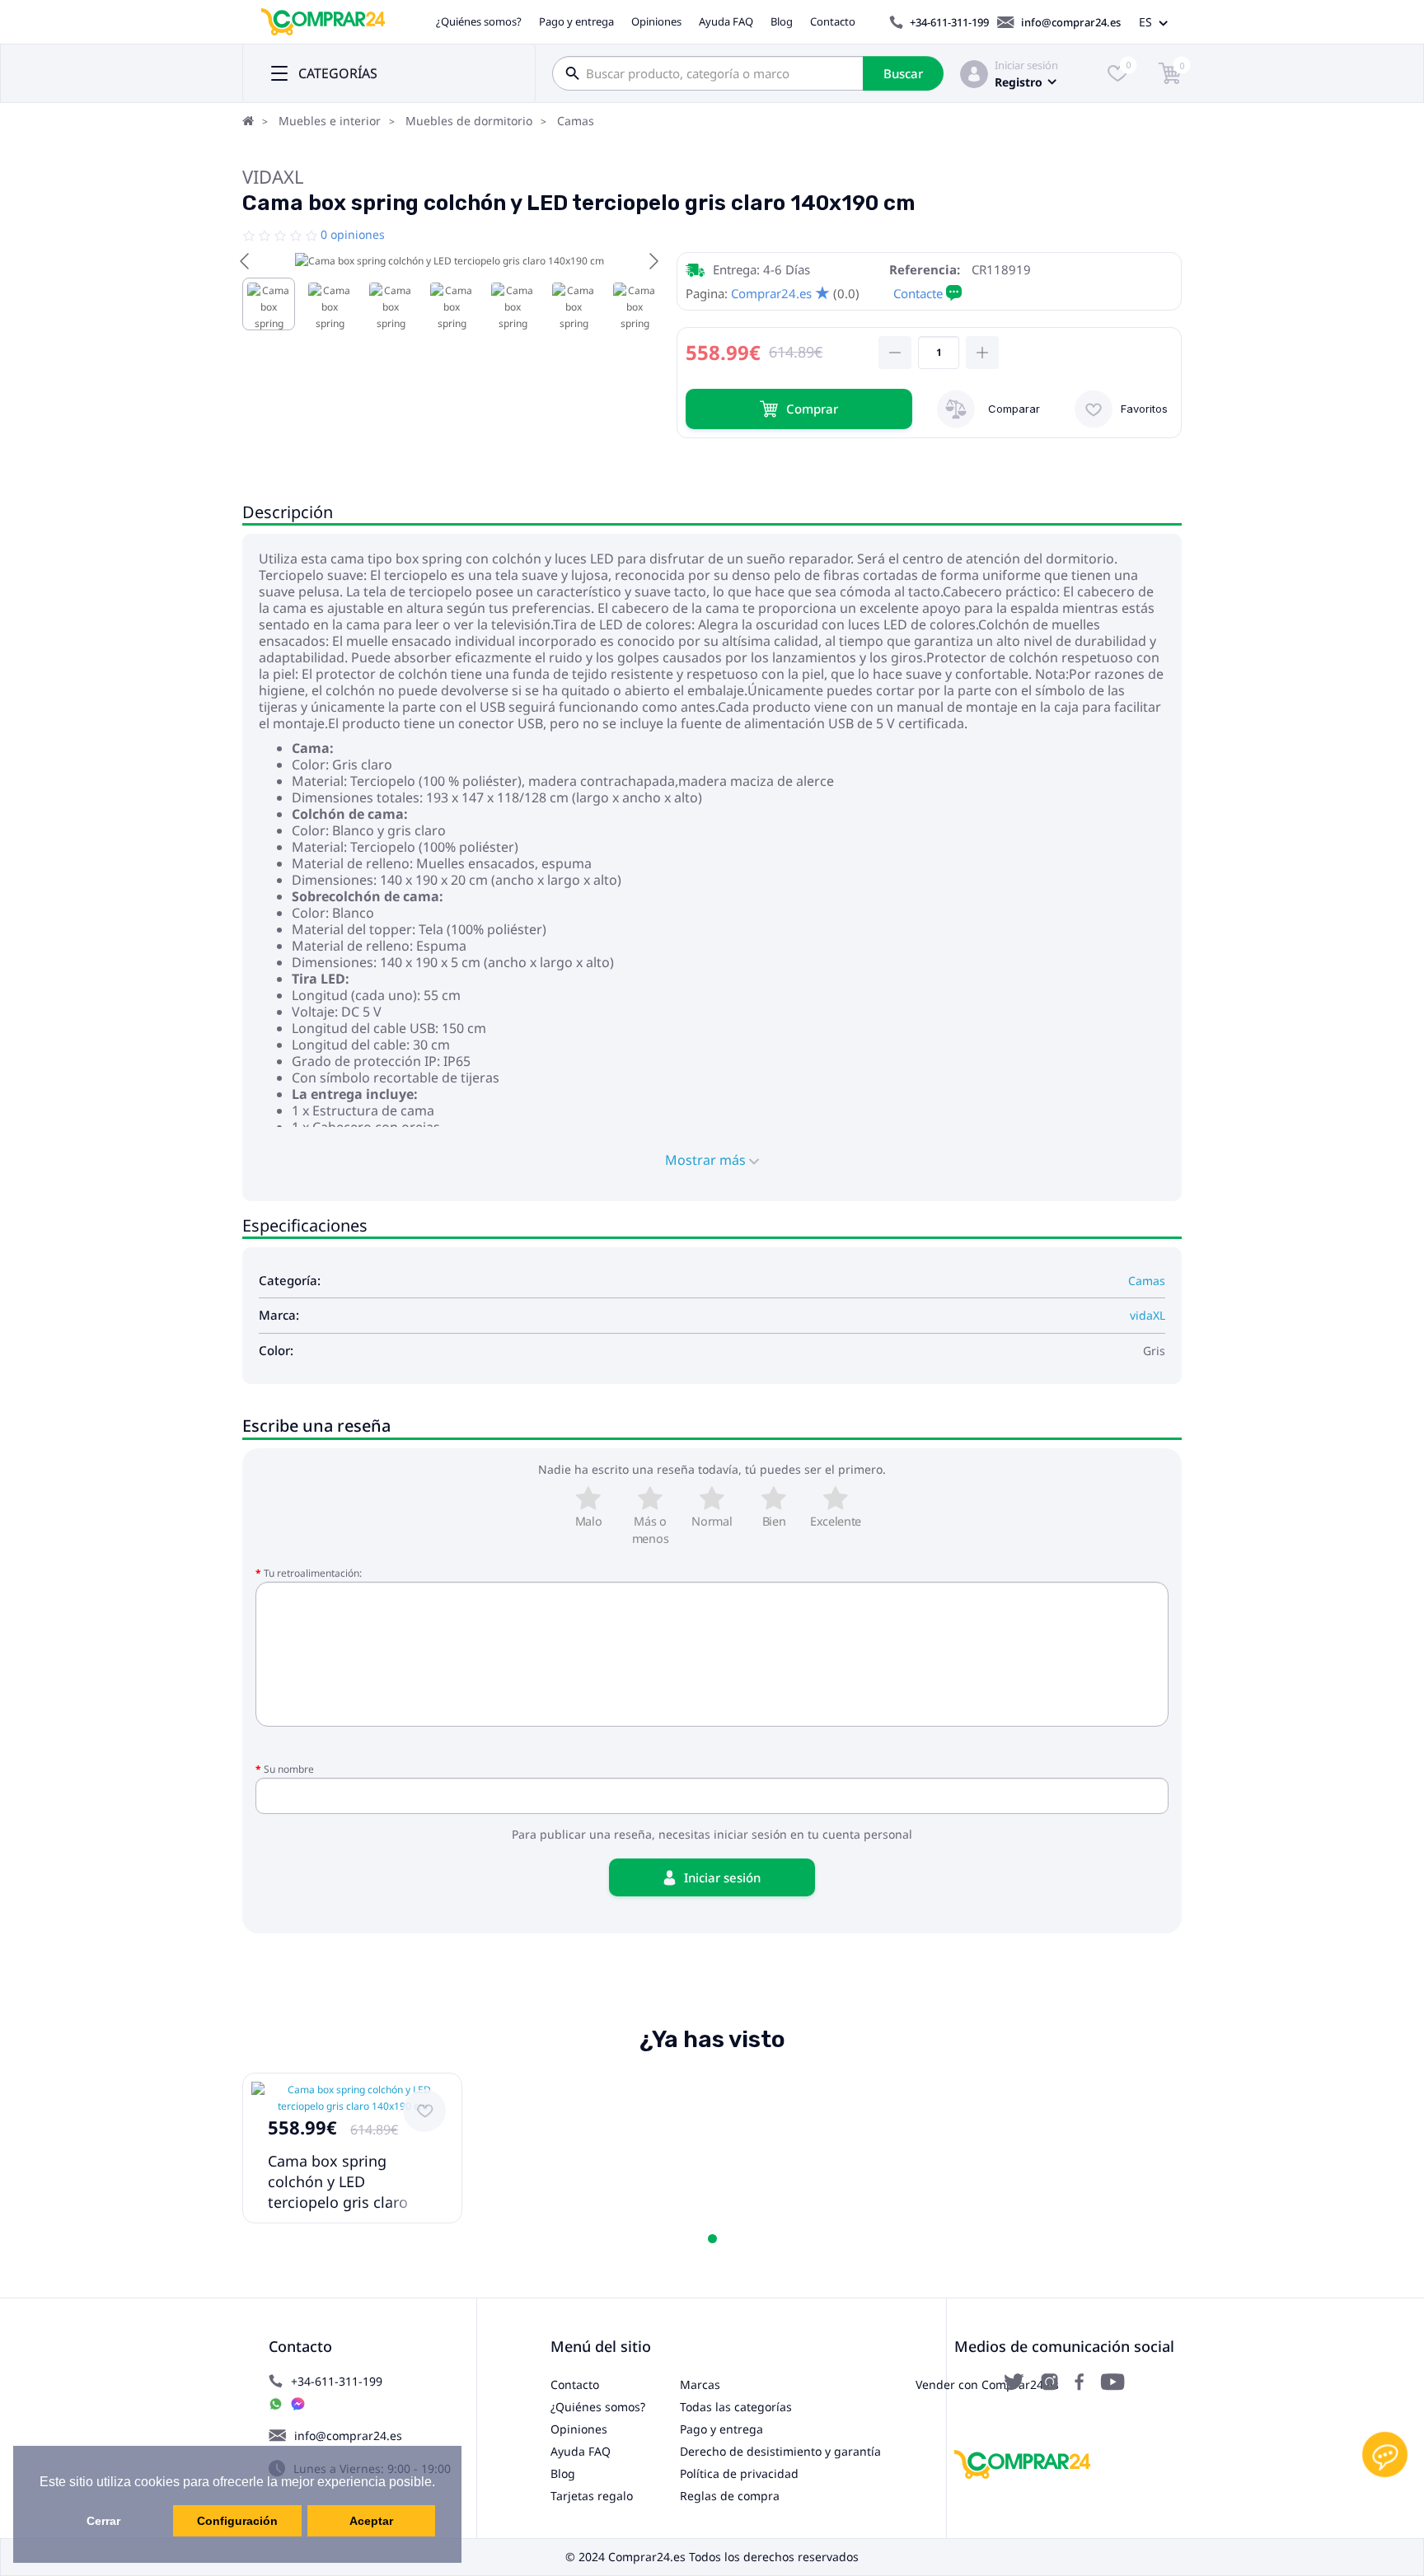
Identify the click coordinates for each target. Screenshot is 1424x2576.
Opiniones (656, 21)
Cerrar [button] (103, 2521)
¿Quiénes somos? (479, 21)
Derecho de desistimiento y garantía (780, 2451)
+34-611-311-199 (949, 22)
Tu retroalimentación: (313, 1573)
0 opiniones (353, 234)
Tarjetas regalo (592, 2496)
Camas (576, 121)
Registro (1019, 82)
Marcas (700, 2384)
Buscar (903, 73)
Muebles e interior (330, 121)
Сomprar (812, 409)
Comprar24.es (771, 293)
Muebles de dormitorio (469, 121)
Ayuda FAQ (726, 21)
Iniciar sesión (1026, 65)
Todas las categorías (736, 2407)
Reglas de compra (730, 2496)
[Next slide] (653, 261)
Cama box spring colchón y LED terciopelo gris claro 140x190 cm (338, 2192)
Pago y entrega (576, 21)
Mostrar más (707, 1160)
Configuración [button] (237, 2521)
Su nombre (289, 1769)
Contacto (833, 21)
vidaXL (273, 176)
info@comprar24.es (1071, 22)
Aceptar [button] (371, 2521)
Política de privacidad (739, 2473)
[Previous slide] (246, 261)
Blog (782, 21)
